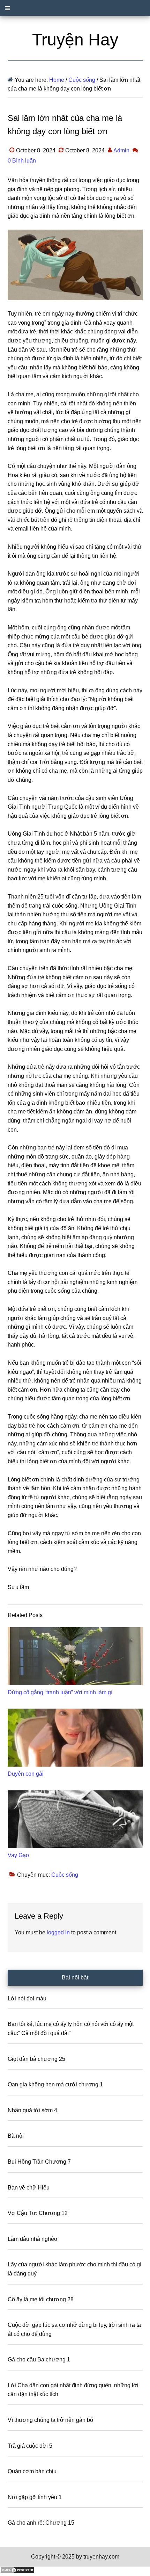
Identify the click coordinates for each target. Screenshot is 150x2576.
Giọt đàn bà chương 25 (36, 2059)
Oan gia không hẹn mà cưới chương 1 (55, 2084)
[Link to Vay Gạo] (75, 1819)
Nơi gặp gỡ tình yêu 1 (35, 2497)
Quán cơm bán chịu (32, 2471)
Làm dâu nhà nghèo (32, 2239)
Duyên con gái (26, 1774)
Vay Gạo (18, 1855)
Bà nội (16, 2136)
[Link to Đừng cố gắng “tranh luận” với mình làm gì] (75, 1656)
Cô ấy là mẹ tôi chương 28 (41, 2299)
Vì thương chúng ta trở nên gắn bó (50, 2420)
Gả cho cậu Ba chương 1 (39, 2359)
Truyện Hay (75, 40)
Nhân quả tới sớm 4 (32, 2110)
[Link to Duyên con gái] (75, 1738)
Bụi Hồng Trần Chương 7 (39, 2162)
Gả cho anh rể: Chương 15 (41, 2523)
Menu (75, 8)
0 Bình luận (22, 161)
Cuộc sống (65, 1875)
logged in (58, 1932)
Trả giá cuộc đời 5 (30, 2446)
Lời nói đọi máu (27, 1998)
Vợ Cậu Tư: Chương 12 (38, 2213)
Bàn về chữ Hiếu (29, 2188)
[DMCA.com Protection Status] (17, 2572)
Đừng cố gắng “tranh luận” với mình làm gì (60, 1692)
